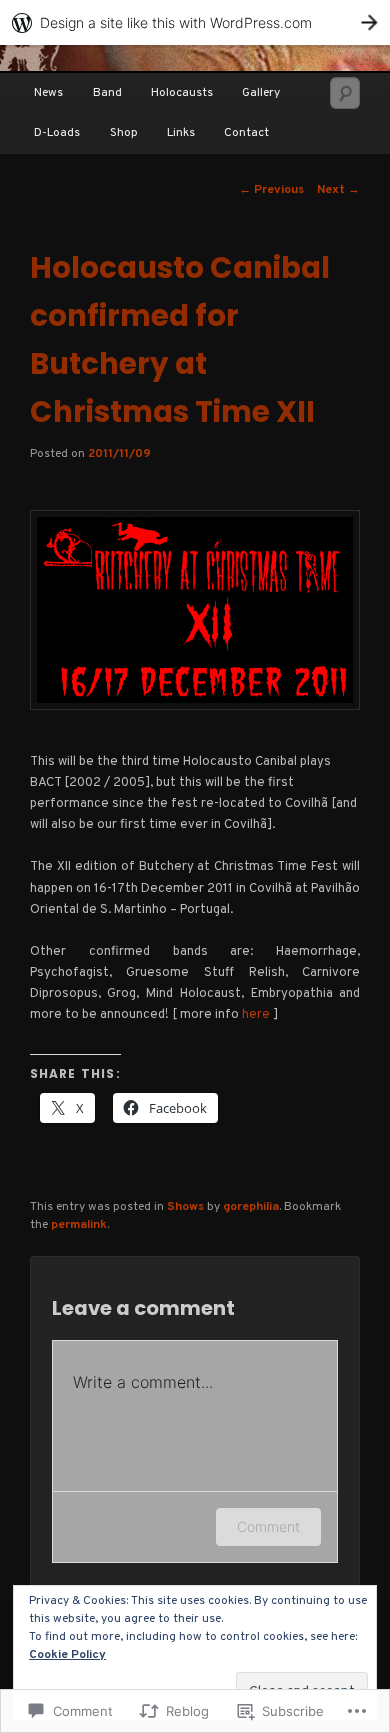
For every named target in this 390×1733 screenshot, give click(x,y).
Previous (271, 190)
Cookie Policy (67, 1655)
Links (181, 133)
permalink (79, 1225)
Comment (268, 1526)
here (256, 1015)
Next (338, 190)
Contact (246, 133)
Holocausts (182, 93)
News (48, 93)
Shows (185, 1207)
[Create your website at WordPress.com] (195, 22)
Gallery (261, 93)
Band (107, 93)
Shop (124, 133)
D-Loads (57, 133)
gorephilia (251, 1207)
